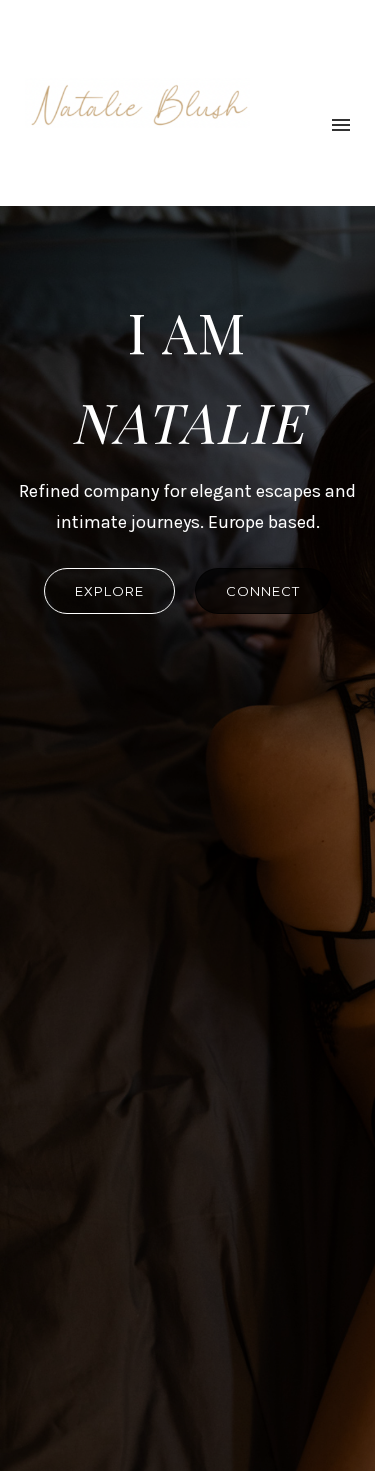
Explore (109, 591)
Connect (263, 591)
